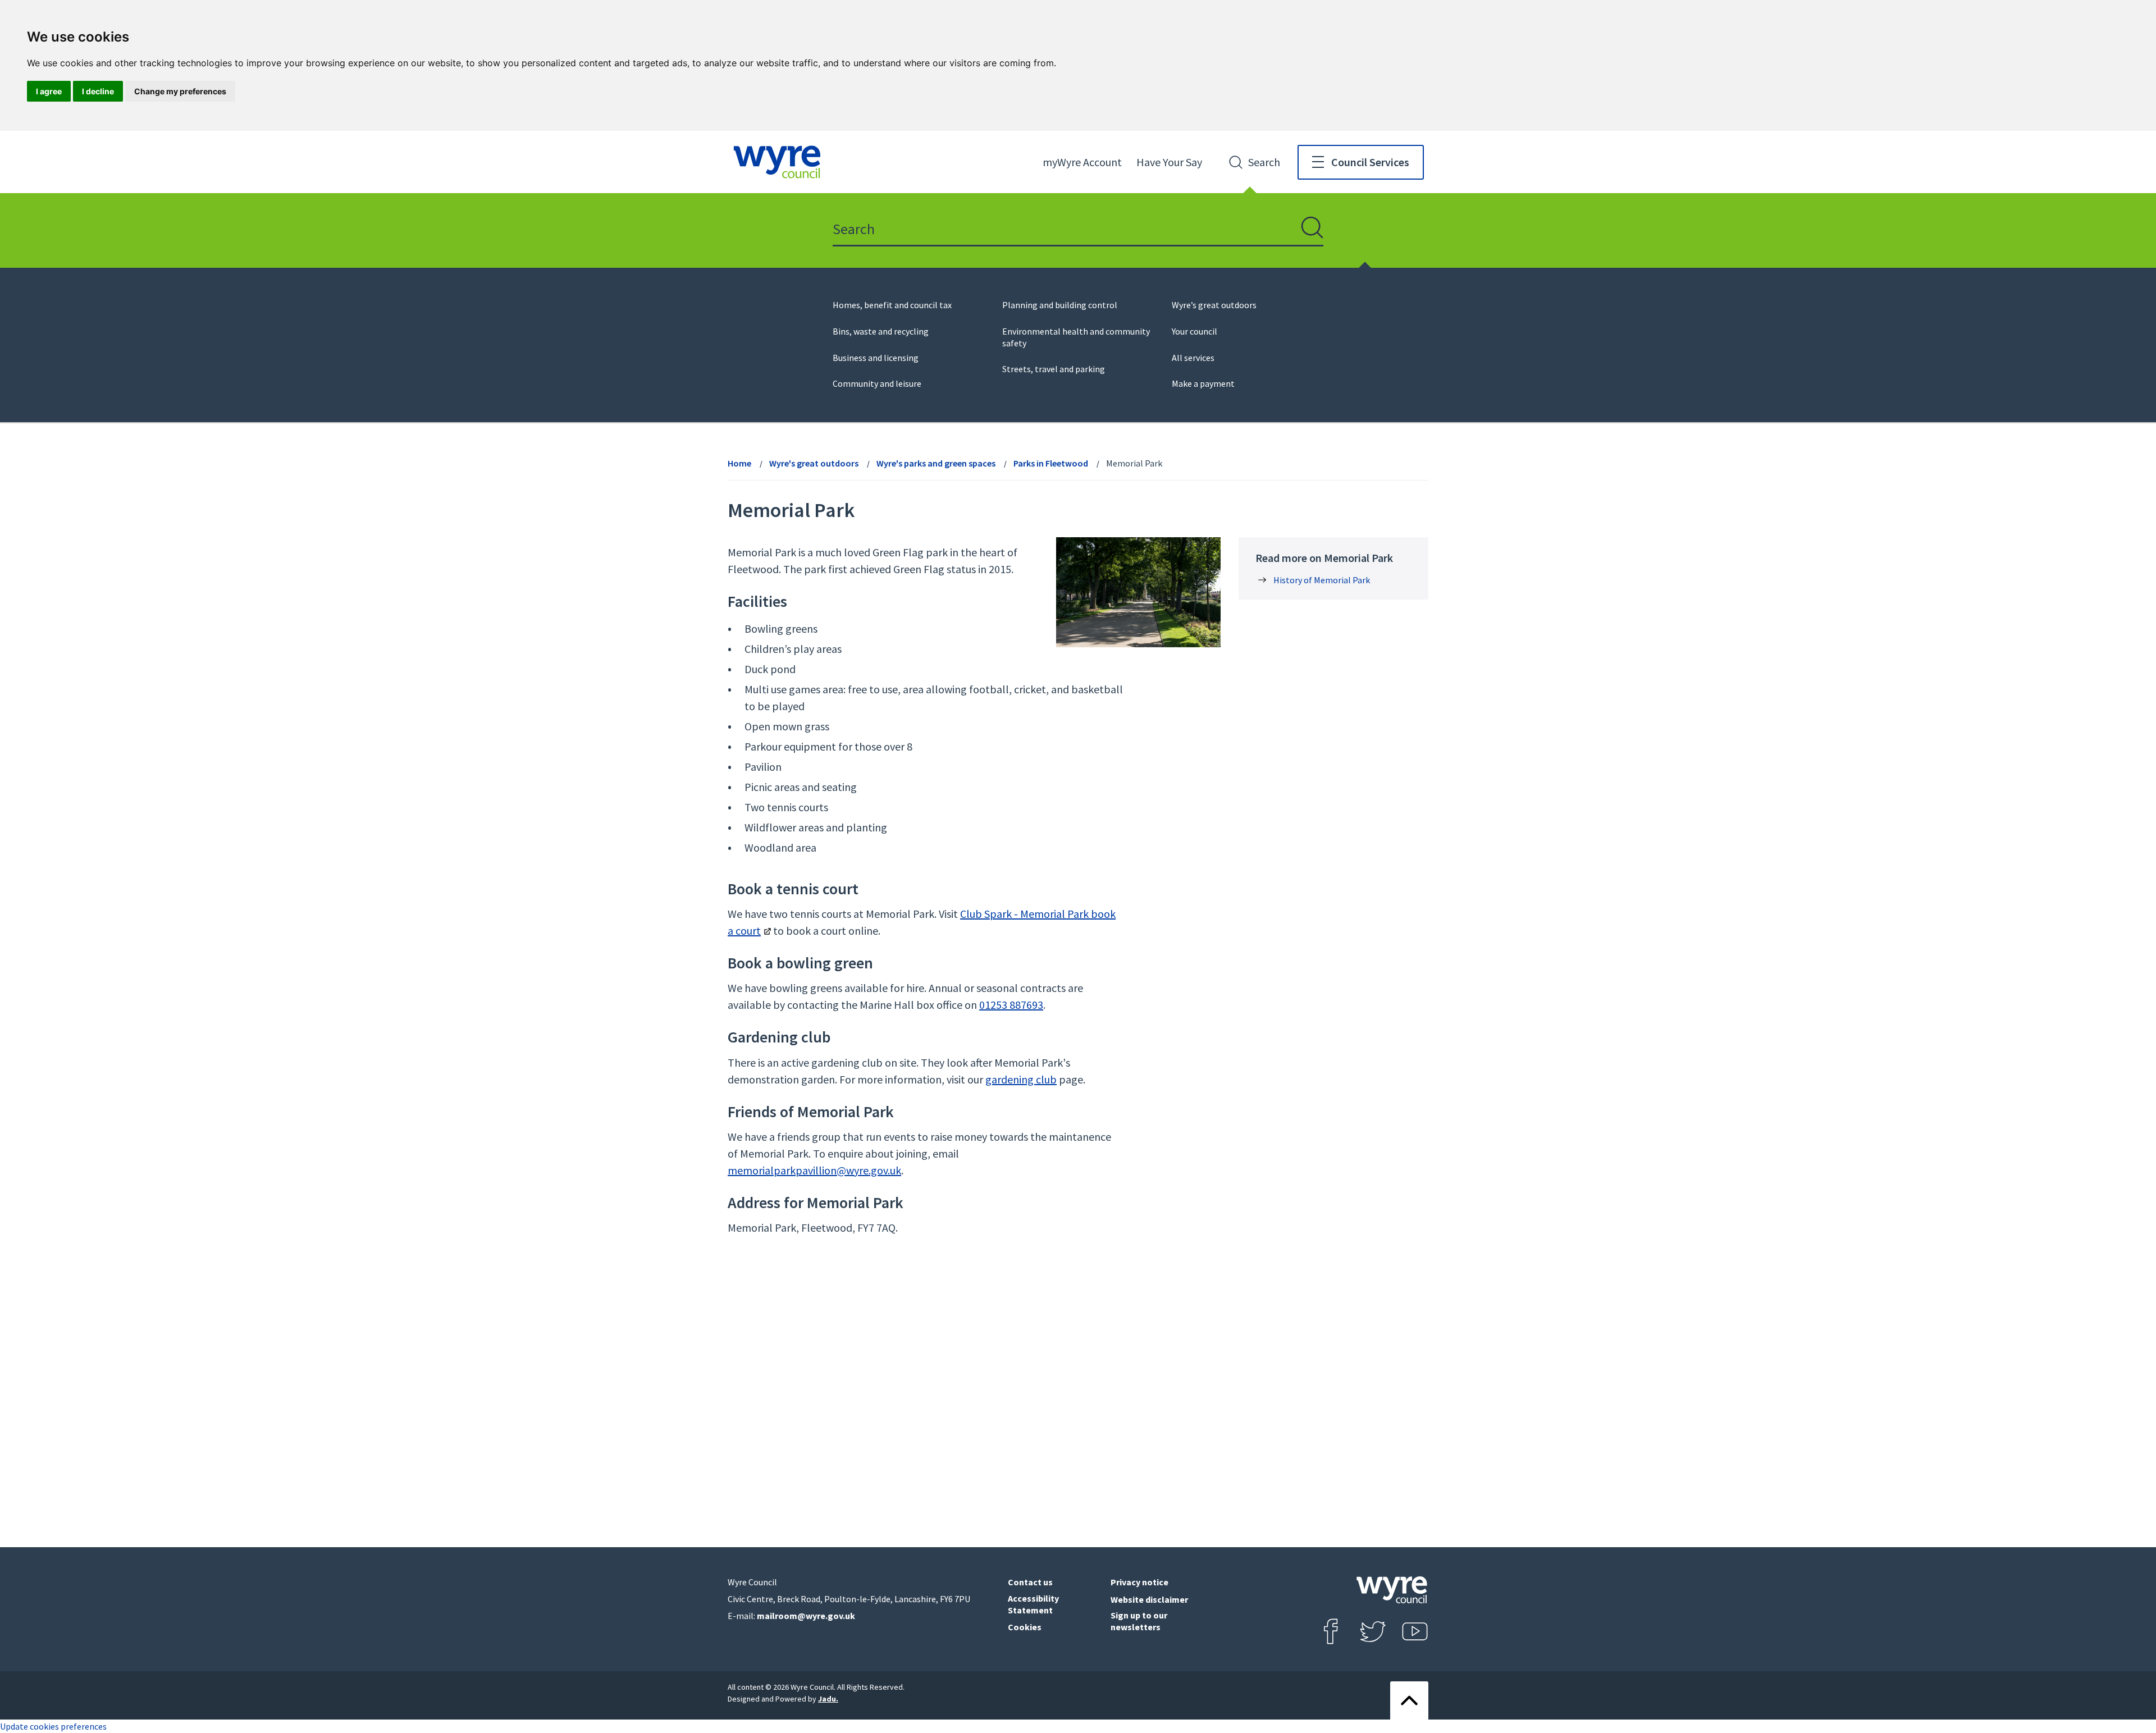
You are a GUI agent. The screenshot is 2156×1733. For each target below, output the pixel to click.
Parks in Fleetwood (1051, 463)
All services (1193, 358)
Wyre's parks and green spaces (936, 463)
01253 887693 (1011, 1005)
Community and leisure (877, 383)
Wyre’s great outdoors (1214, 305)
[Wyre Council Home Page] (777, 162)
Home (739, 463)
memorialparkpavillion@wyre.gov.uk (814, 1170)
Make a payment (1203, 383)
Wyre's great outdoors (814, 463)
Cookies (1025, 1627)
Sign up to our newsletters (1139, 1621)
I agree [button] (49, 91)
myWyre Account (1082, 162)
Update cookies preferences (53, 1726)
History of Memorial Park (1322, 580)
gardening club (1021, 1079)
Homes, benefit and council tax (892, 305)
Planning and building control (1060, 305)
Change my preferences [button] (180, 91)
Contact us (1030, 1582)
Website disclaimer (1149, 1599)
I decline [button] (98, 91)
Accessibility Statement (1033, 1604)
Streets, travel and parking (1054, 369)
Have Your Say (1169, 162)
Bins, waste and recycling (881, 331)
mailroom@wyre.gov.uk (806, 1616)
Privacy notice (1139, 1582)
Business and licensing (876, 358)
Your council (1195, 331)
